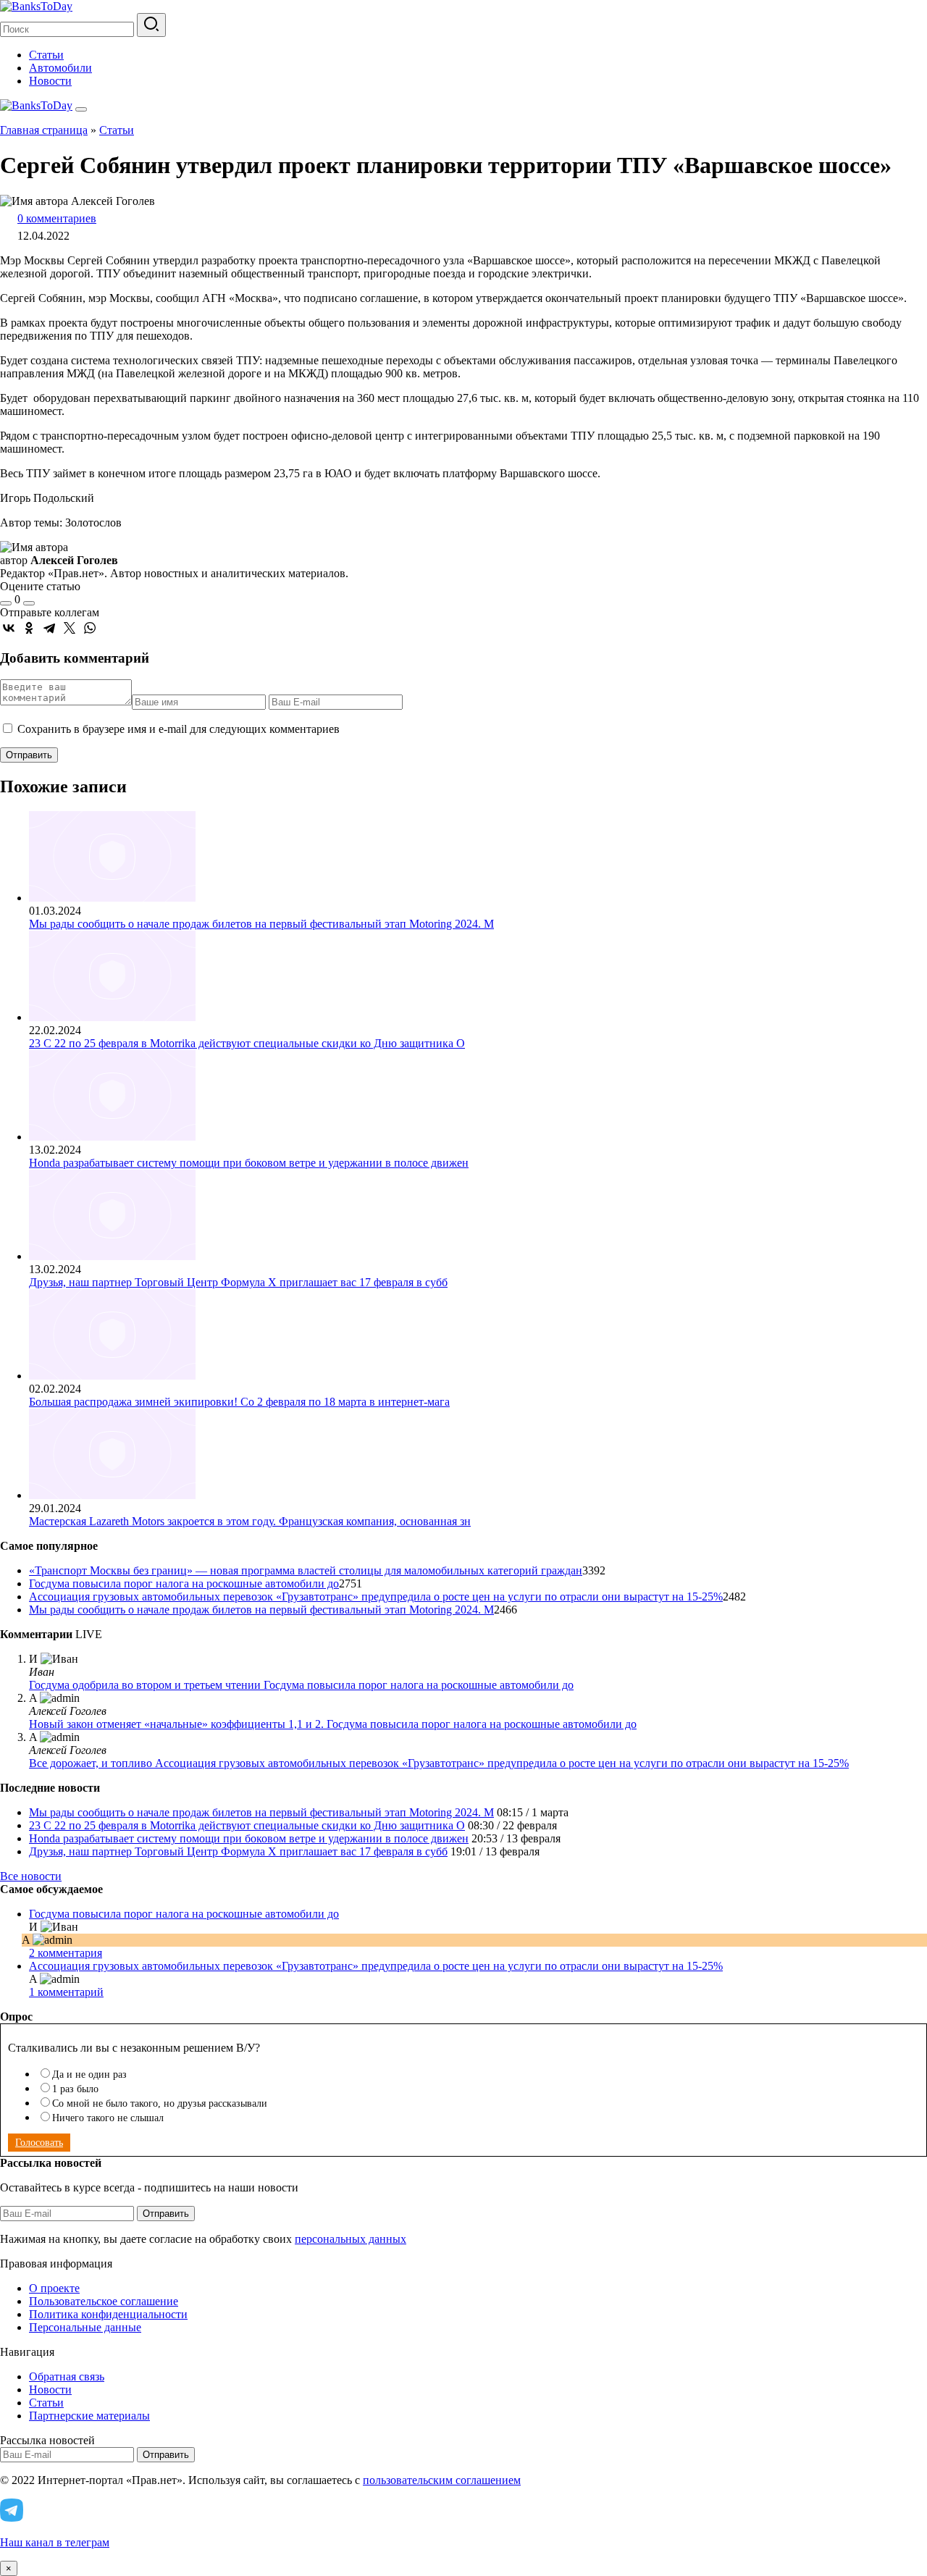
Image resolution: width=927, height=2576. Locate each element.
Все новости (31, 1876)
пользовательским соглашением (442, 2480)
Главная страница (44, 130)
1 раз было (75, 2089)
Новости (50, 81)
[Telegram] (49, 628)
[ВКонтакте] (9, 628)
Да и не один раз (89, 2074)
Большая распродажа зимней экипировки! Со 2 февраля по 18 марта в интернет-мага (239, 1402)
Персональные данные (85, 2327)
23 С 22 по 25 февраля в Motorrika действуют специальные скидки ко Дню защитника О (247, 1043)
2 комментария (66, 1953)
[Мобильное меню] (81, 109)
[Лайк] (6, 603)
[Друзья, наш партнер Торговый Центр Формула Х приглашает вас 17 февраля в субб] (112, 1256)
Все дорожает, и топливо (92, 1763)
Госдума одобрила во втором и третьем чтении (146, 1685)
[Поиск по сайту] (151, 25)
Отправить (166, 2214)
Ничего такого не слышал (108, 2118)
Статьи (46, 55)
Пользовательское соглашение (104, 2301)
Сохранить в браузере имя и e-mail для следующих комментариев (179, 729)
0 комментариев (57, 218)
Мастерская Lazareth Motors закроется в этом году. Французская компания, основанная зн (250, 1521)
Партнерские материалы (89, 2416)
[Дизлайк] (29, 603)
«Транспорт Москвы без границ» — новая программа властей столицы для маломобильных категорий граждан (306, 1570)
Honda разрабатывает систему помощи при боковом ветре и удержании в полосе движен (249, 1163)
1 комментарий (66, 1992)
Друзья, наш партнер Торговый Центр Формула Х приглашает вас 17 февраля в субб (238, 1282)
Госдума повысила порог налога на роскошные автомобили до (184, 1583)
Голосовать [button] (39, 2143)
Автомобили (60, 68)
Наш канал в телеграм (55, 2542)
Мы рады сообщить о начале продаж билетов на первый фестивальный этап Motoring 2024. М (261, 924)
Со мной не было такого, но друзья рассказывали (160, 2103)
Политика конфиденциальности (108, 2314)
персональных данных (351, 2239)
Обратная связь (67, 2376)
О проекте (54, 2288)
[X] (70, 628)
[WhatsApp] (90, 628)
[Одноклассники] (29, 628)
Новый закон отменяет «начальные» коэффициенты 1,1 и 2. (178, 1724)
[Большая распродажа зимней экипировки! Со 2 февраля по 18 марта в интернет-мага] (112, 1376)
